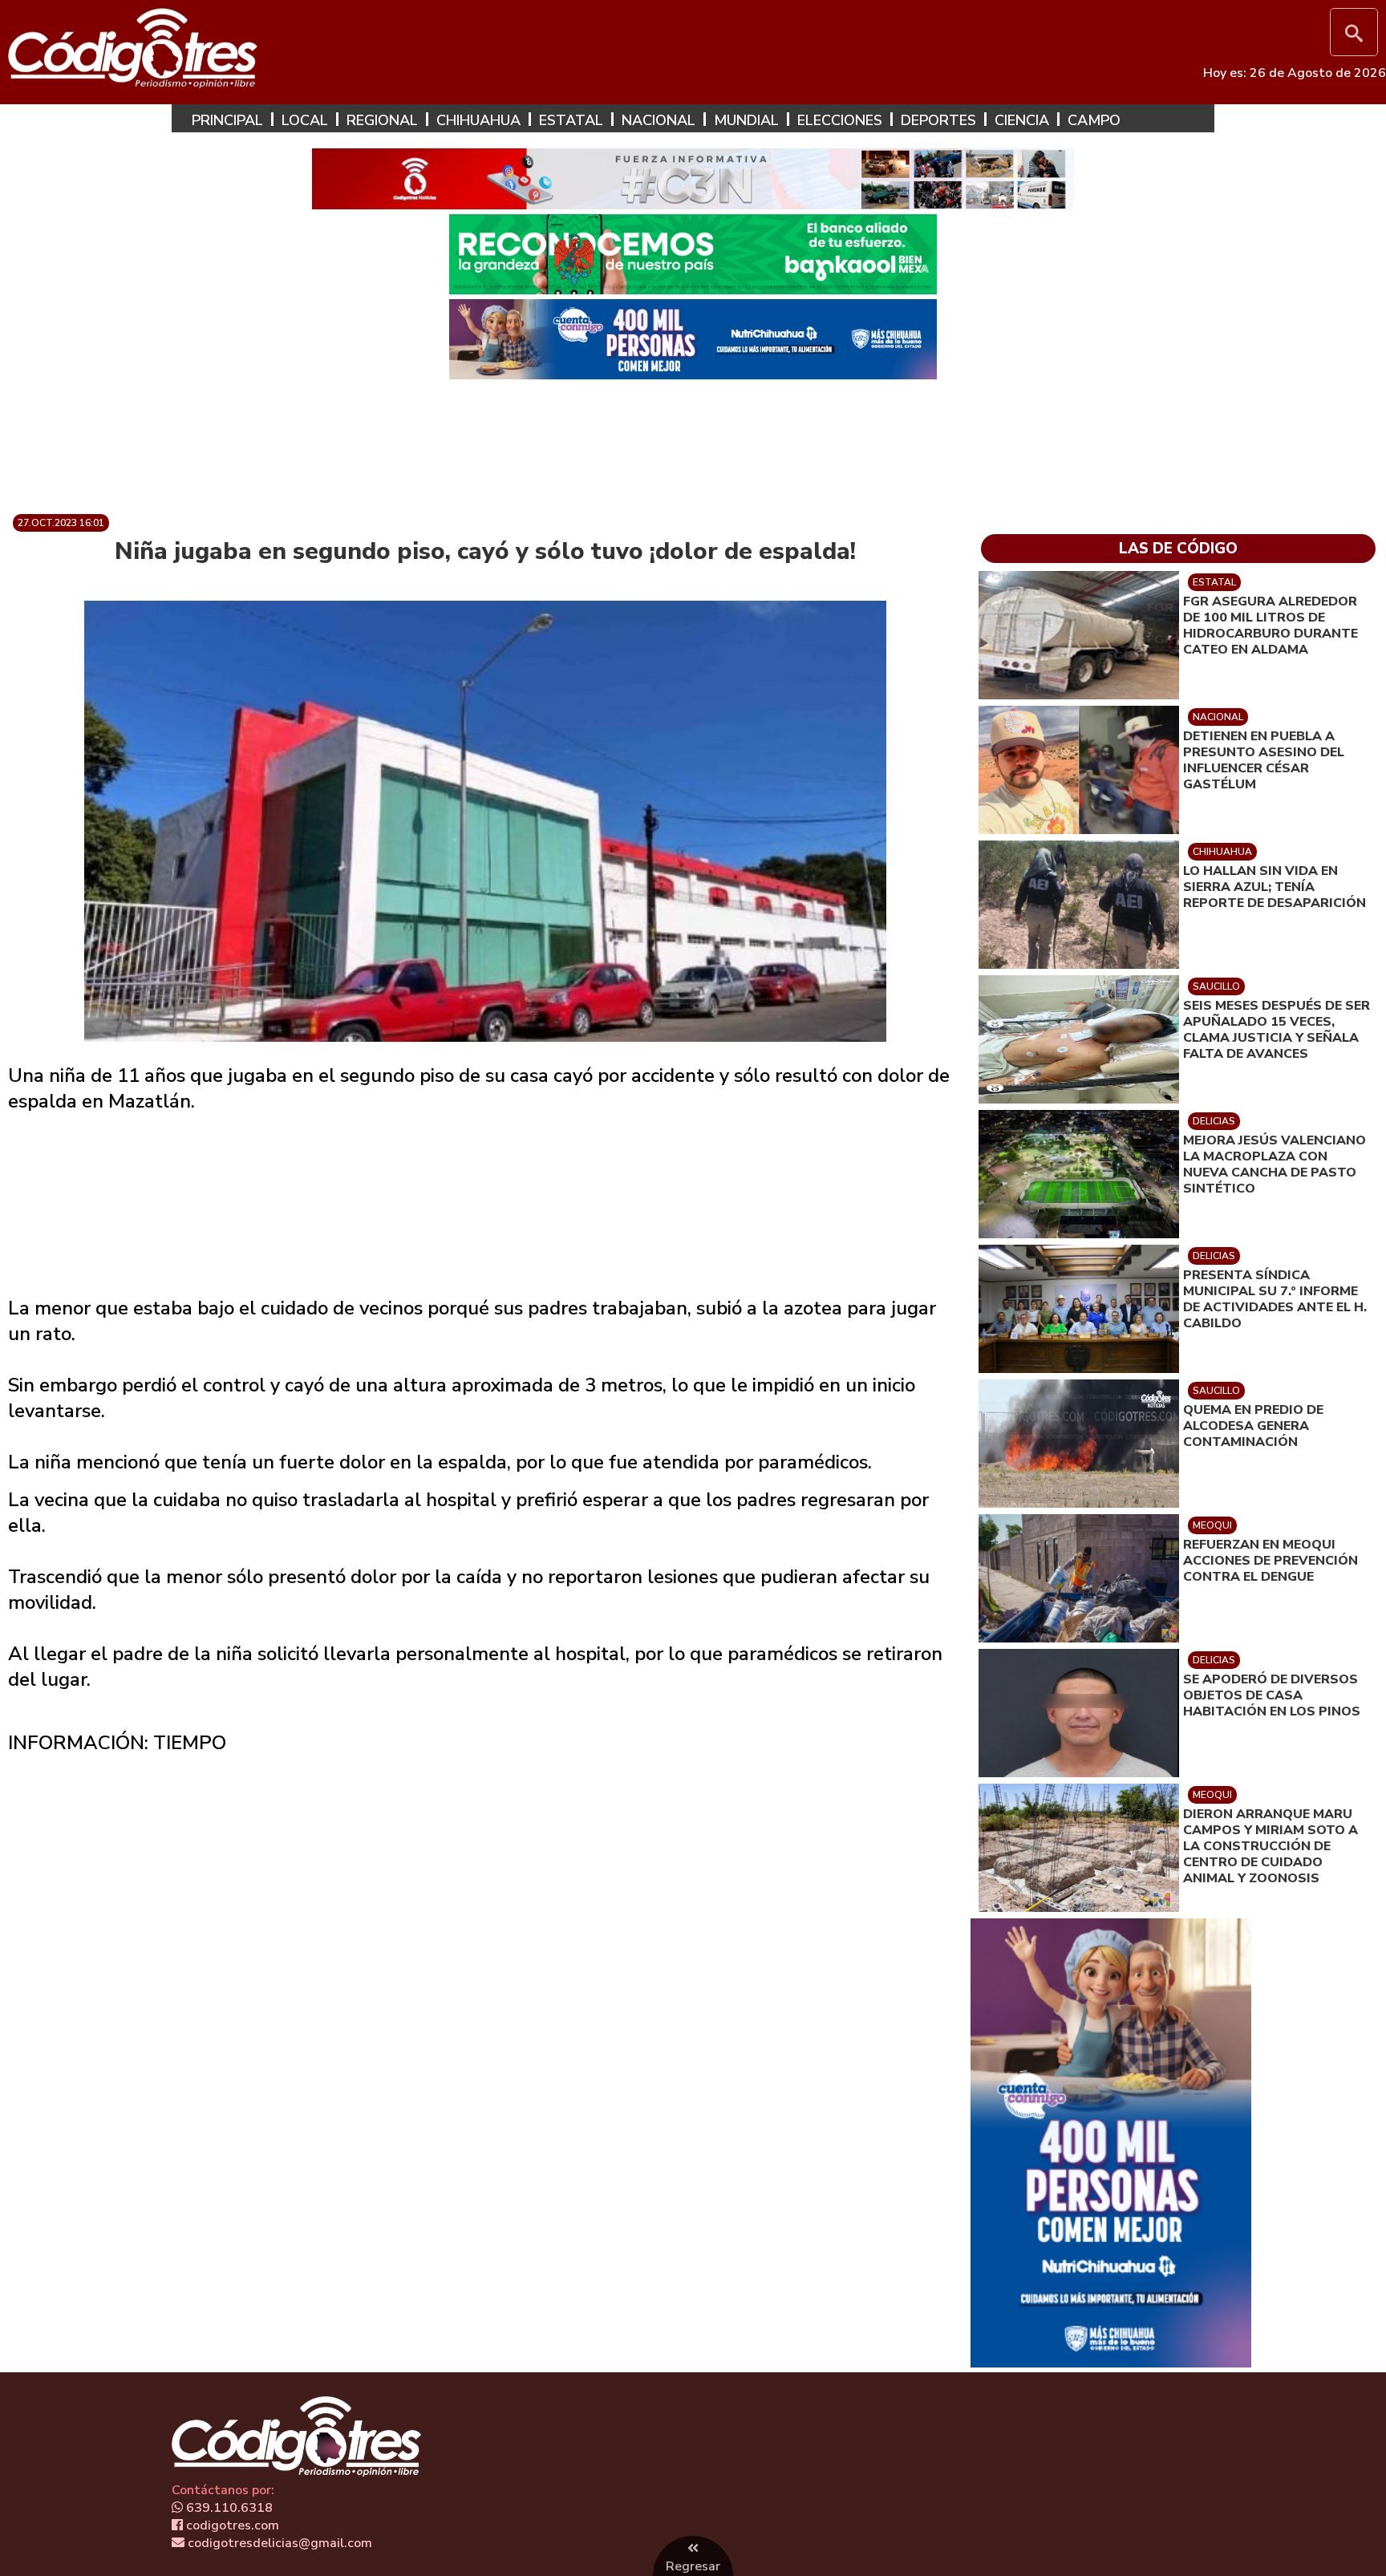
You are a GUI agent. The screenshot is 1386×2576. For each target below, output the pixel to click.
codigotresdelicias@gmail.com (278, 2543)
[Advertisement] (693, 440)
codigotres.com (231, 2525)
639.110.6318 (228, 2508)
